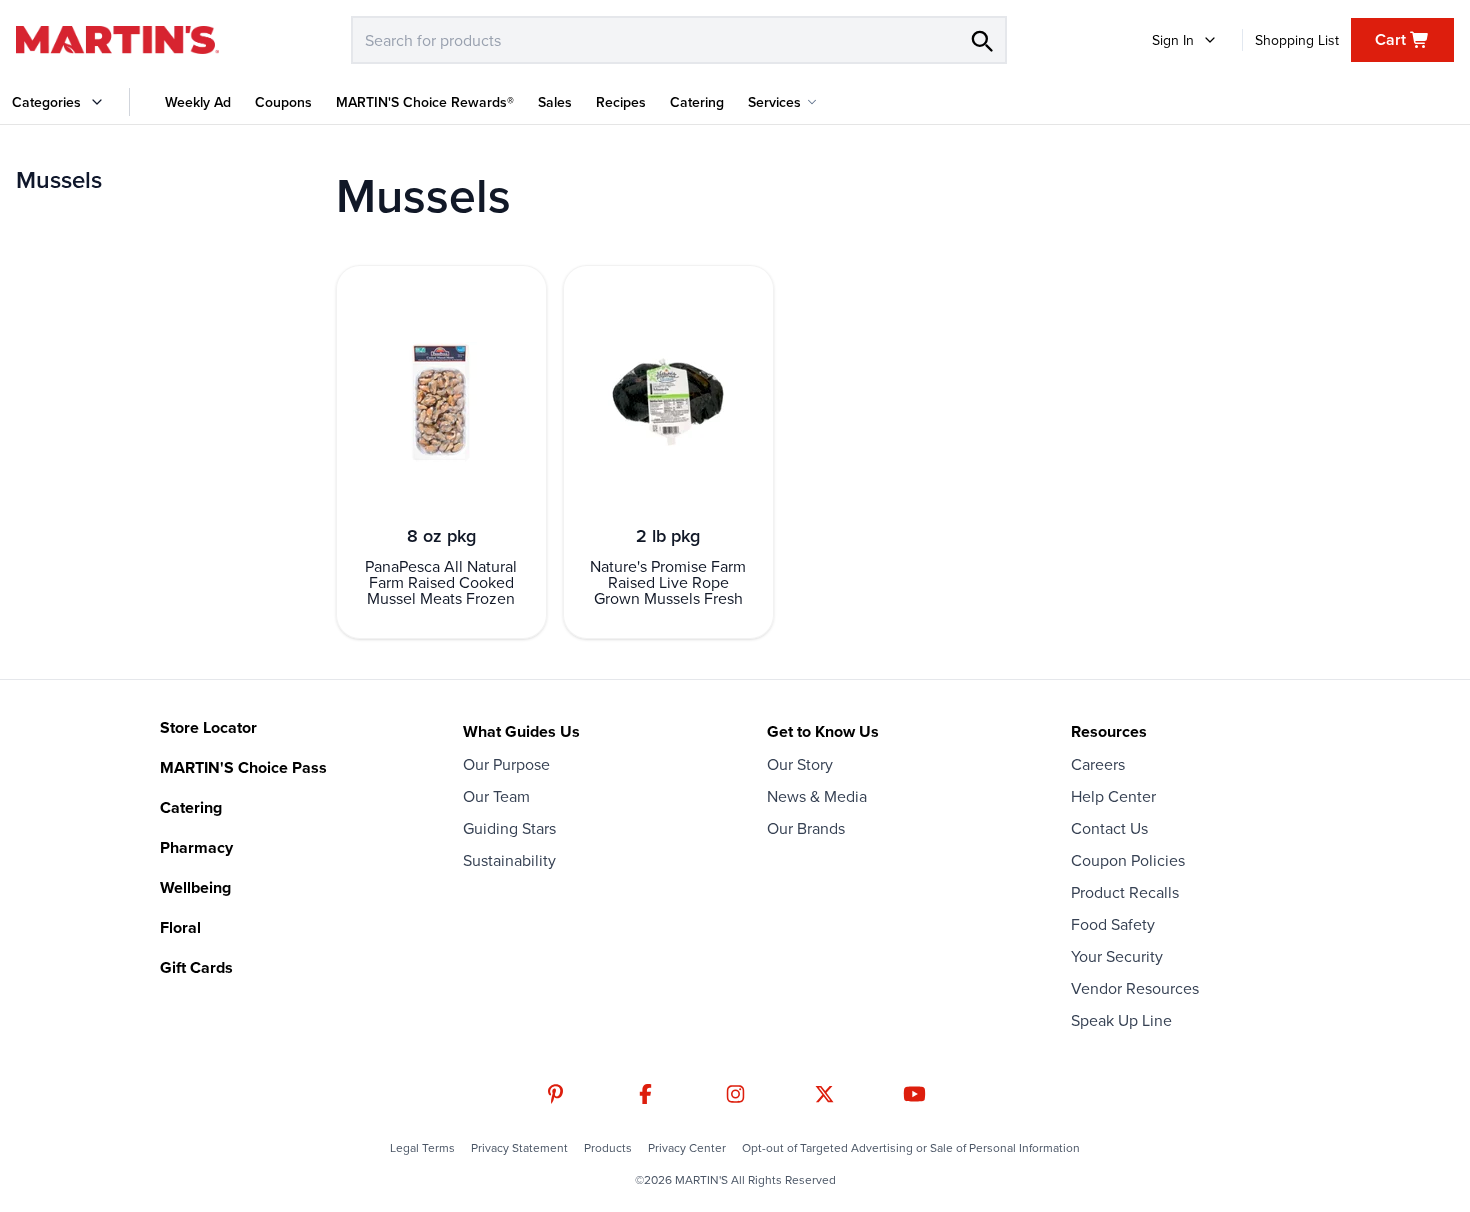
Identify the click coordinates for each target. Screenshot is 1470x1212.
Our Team (496, 796)
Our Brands (806, 828)
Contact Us (1109, 828)
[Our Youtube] (914, 1094)
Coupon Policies (1128, 860)
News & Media (817, 796)
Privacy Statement (519, 1148)
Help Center (1113, 796)
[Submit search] (981, 40)
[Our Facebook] (645, 1094)
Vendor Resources (1135, 988)
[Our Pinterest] (555, 1094)
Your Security (1117, 956)
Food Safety (1113, 924)
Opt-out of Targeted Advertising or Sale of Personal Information (911, 1148)
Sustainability (509, 860)
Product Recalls (1125, 892)
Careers (1098, 764)
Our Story (800, 764)
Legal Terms (422, 1148)
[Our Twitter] (824, 1094)
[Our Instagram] (735, 1094)
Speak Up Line (1121, 1020)
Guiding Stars (509, 828)
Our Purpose (506, 764)
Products (608, 1148)
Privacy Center (687, 1148)
